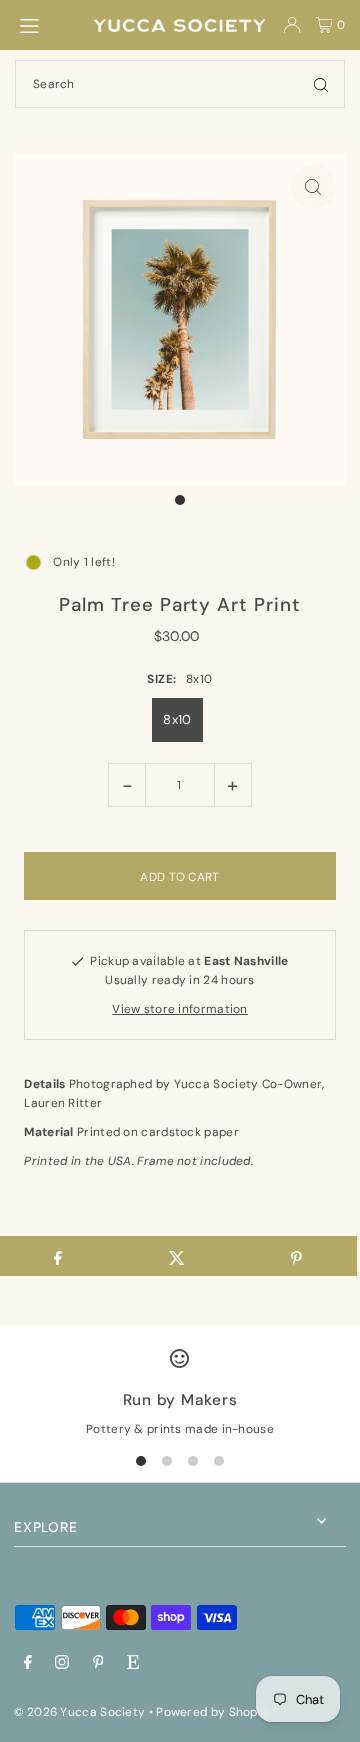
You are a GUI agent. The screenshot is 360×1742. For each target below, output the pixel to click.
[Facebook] (28, 1663)
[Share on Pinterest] (297, 1256)
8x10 (177, 719)
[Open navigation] (44, 24)
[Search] (321, 84)
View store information (180, 1009)
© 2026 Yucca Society (79, 1712)
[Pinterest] (98, 1663)
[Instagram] (62, 1663)
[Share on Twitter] (177, 1256)
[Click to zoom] (313, 186)
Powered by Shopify (214, 1712)
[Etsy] (133, 1663)
